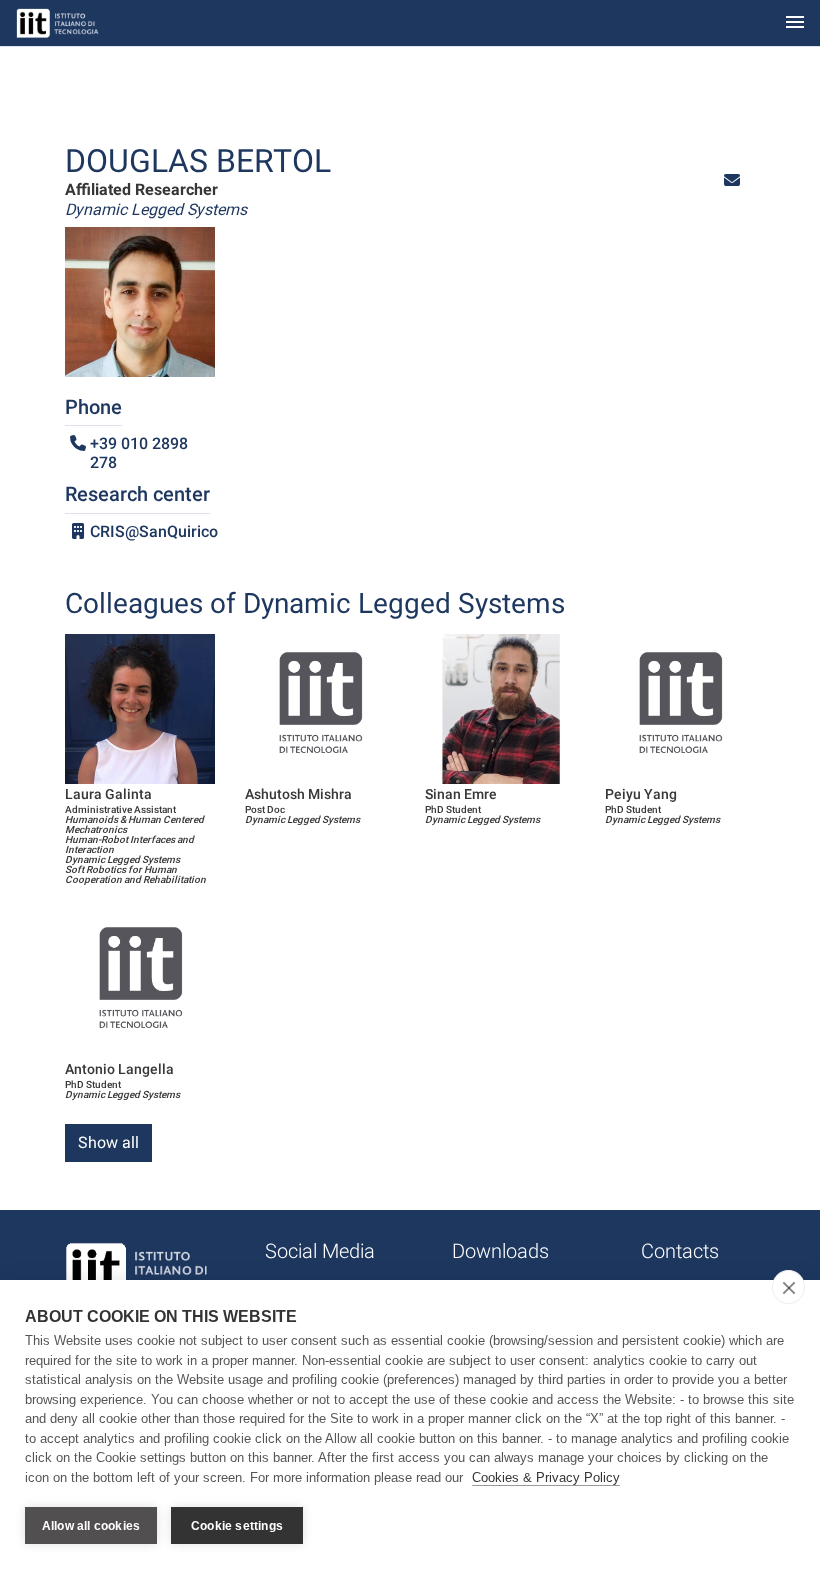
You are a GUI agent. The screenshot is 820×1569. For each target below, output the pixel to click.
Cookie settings (237, 1526)
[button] (732, 180)
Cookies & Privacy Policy (546, 1477)
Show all (108, 1142)
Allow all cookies (91, 1526)
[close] (788, 1287)
